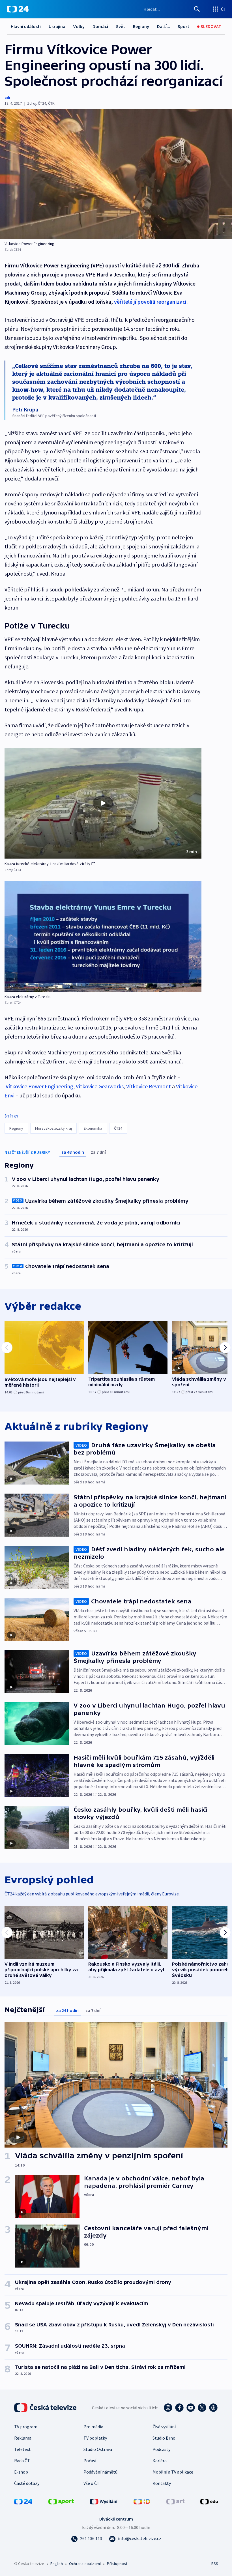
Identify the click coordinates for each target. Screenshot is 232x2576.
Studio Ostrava (98, 2449)
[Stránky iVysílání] (104, 2501)
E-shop (21, 2472)
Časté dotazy (27, 2483)
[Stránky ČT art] (175, 2501)
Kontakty (162, 2483)
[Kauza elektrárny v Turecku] (103, 937)
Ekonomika (93, 1128)
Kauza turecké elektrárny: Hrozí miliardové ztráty (47, 864)
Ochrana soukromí (85, 2564)
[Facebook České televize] (179, 2408)
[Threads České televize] (213, 2408)
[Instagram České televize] (168, 2408)
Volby (79, 26)
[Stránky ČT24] (23, 2501)
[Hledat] (197, 9)
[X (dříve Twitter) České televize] (202, 2408)
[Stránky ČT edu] (209, 2501)
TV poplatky (95, 2438)
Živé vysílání (164, 2427)
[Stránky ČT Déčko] (142, 2501)
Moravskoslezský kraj (53, 1128)
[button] (103, 803)
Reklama (23, 2438)
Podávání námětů (100, 2472)
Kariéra (160, 2461)
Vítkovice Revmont (149, 1086)
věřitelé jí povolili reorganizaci (150, 302)
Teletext (22, 2449)
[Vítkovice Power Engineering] (116, 174)
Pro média (93, 2427)
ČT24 (118, 1128)
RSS (215, 2564)
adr (7, 97)
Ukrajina (57, 26)
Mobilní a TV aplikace (173, 2472)
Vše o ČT (92, 2483)
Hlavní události (26, 26)
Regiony (141, 26)
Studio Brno (164, 2438)
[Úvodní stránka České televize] (46, 2408)
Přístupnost (117, 2564)
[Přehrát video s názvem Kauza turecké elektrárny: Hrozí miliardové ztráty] (103, 803)
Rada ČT (22, 2461)
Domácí (100, 26)
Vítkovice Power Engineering (39, 1086)
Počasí (90, 2461)
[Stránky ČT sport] (61, 2501)
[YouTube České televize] (191, 2408)
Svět (121, 26)
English (56, 2564)
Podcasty (161, 2449)
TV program (26, 2427)
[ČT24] (18, 9)
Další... (164, 26)
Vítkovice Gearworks (100, 1086)
